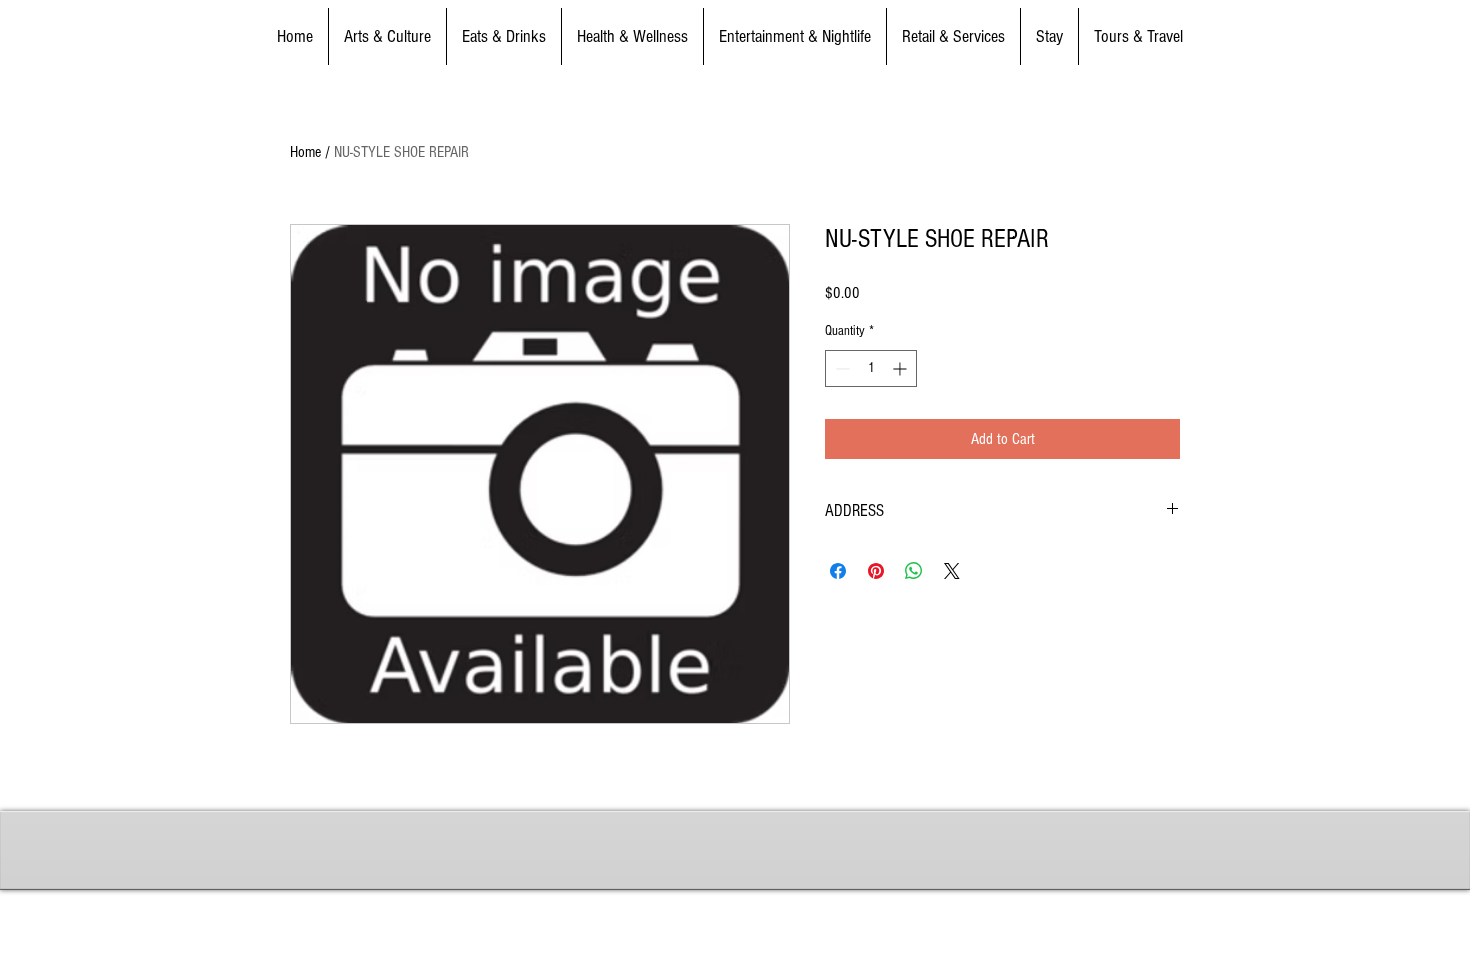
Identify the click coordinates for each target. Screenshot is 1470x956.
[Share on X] (952, 571)
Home (305, 152)
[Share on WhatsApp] (914, 571)
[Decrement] (840, 368)
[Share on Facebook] (838, 571)
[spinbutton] (871, 368)
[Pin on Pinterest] (876, 571)
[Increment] (901, 368)
